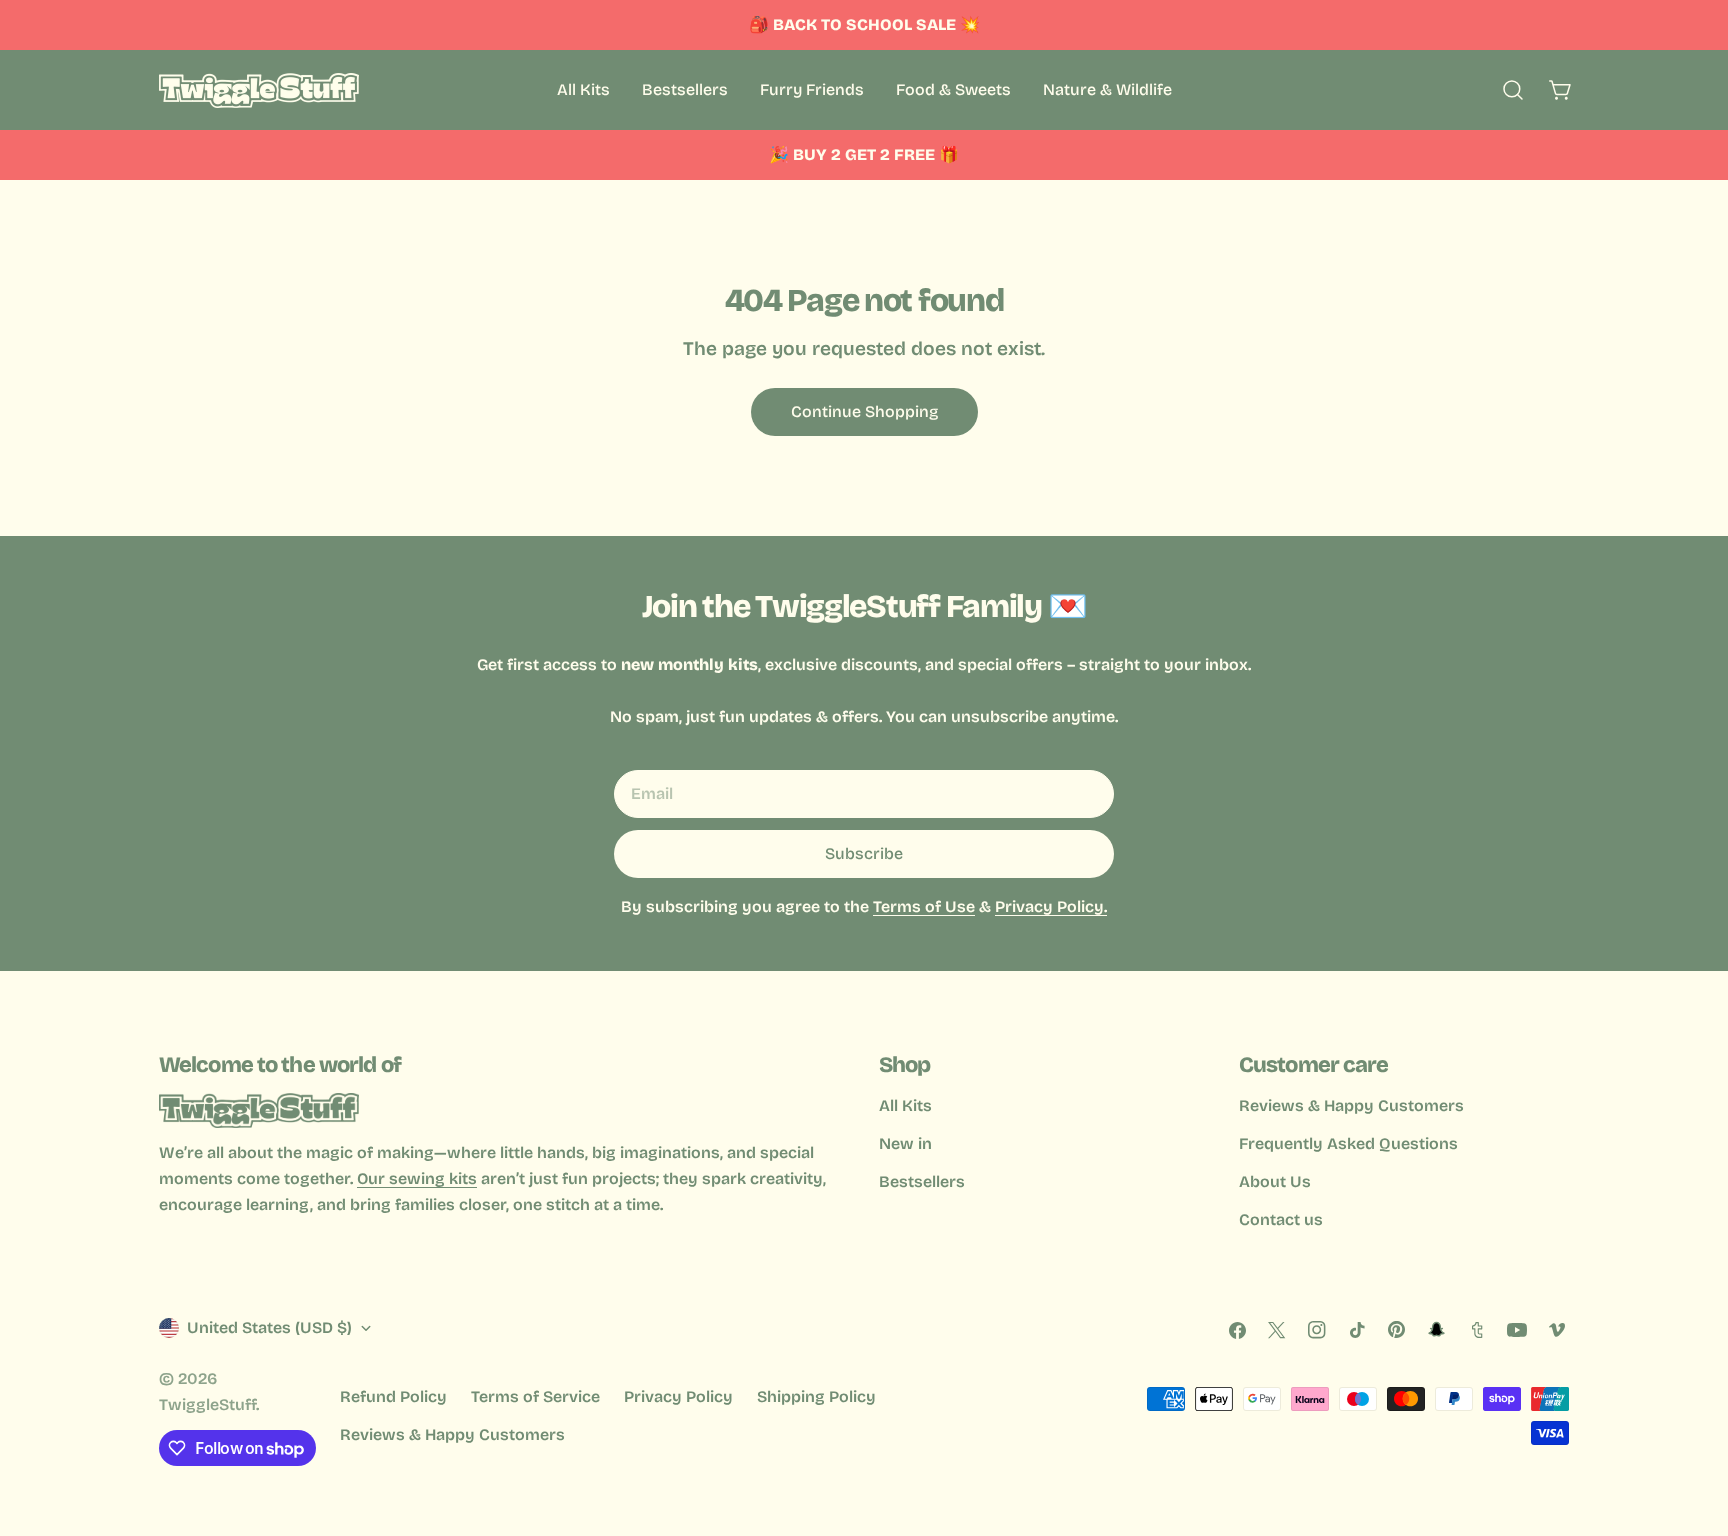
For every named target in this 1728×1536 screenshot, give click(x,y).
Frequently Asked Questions (1348, 1143)
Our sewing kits (417, 1178)
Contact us (1281, 1219)
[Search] (1513, 90)
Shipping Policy (816, 1396)
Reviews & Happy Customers (1351, 1105)
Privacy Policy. (1051, 906)
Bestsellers (922, 1181)
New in (905, 1143)
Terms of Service (535, 1396)
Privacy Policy (678, 1396)
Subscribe (864, 853)
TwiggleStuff (207, 1404)
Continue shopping (864, 411)
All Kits (905, 1105)
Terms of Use (924, 906)
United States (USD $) (269, 1327)
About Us (1275, 1181)
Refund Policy (393, 1396)
